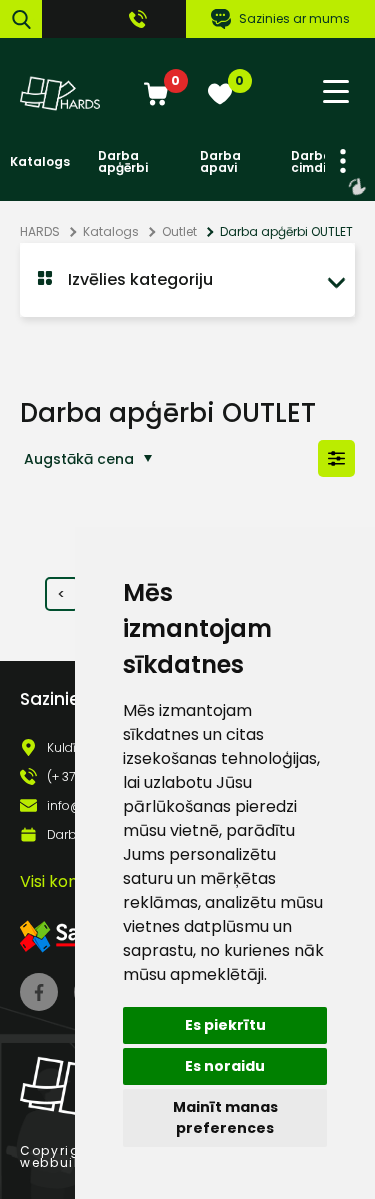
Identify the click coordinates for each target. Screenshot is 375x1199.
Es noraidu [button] (225, 1066)
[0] (156, 95)
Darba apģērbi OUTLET (286, 231)
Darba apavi (220, 162)
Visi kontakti (67, 881)
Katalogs (40, 162)
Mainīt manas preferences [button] (225, 1117)
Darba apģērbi (123, 162)
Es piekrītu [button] (225, 1025)
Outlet (179, 231)
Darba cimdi (311, 162)
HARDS (40, 231)
